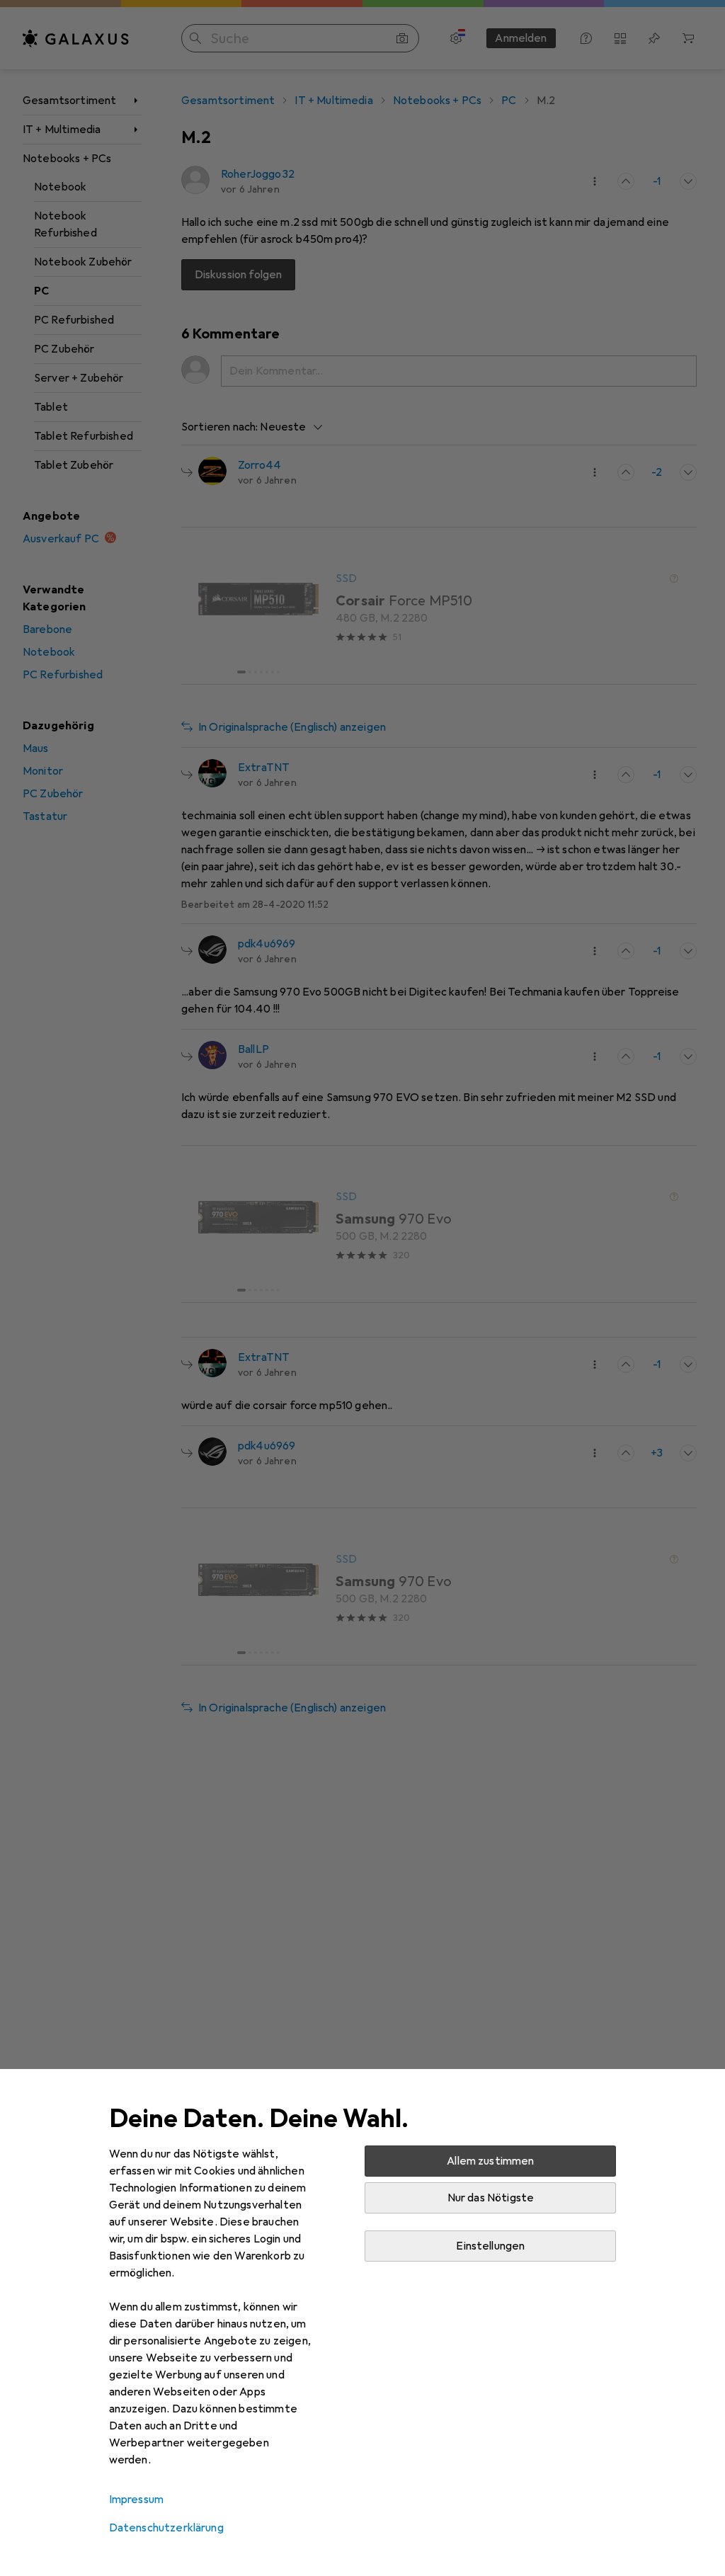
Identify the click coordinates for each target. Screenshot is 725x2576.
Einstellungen (490, 2246)
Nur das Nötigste (491, 2198)
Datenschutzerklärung (166, 2528)
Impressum (136, 2500)
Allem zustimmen (490, 2161)
